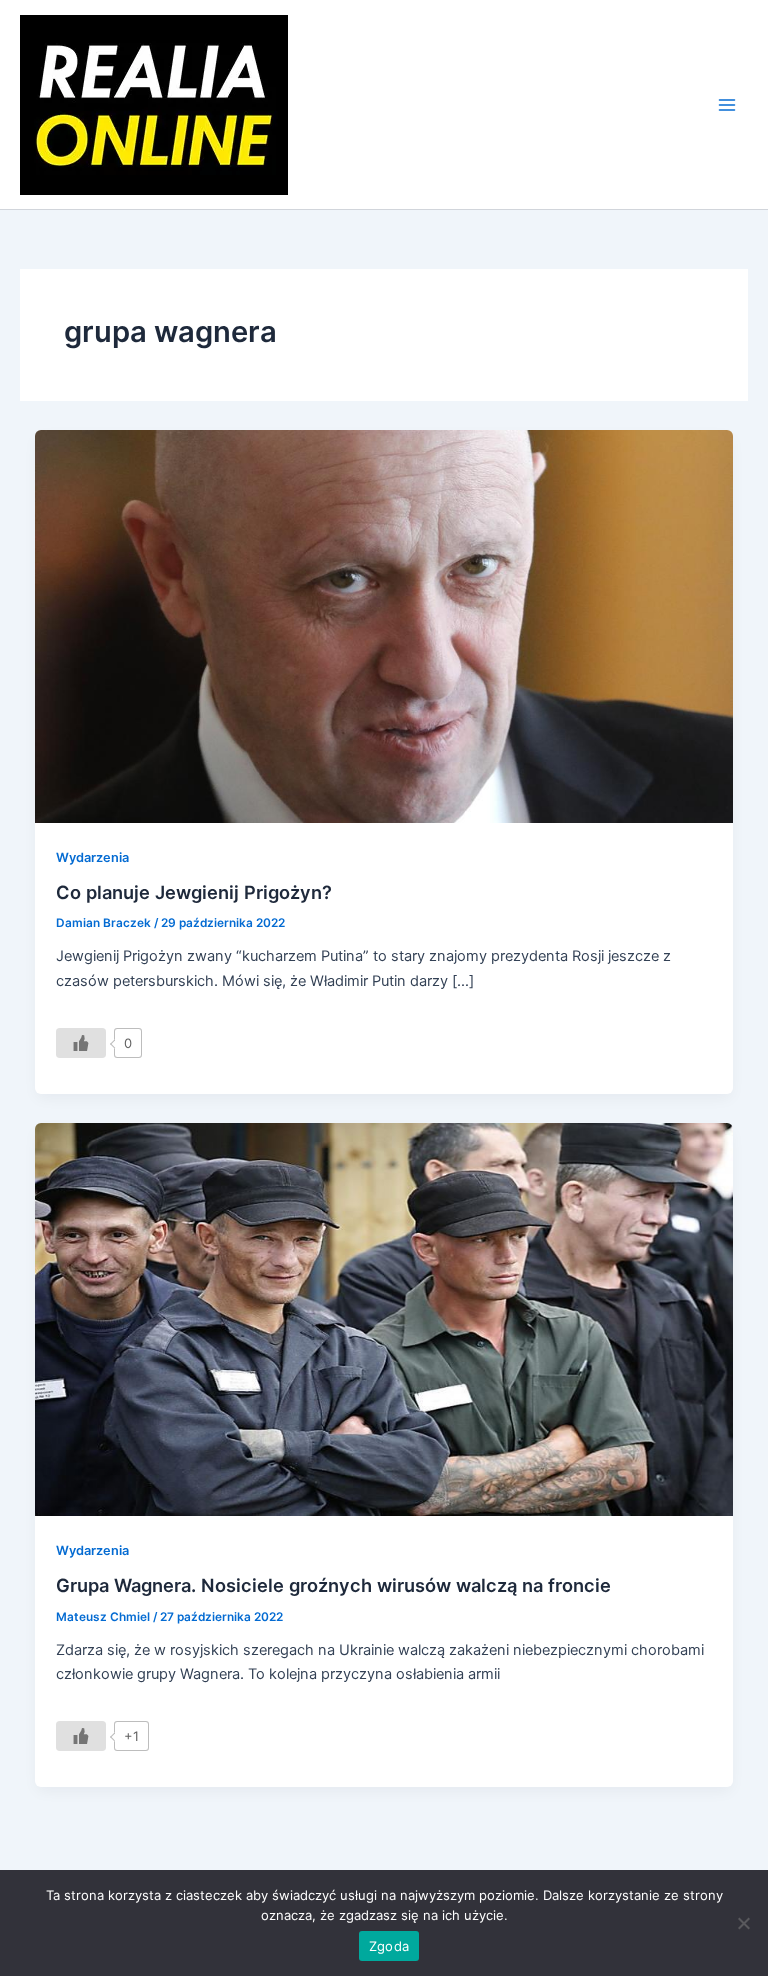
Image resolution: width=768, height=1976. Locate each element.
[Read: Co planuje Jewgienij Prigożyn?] (384, 626)
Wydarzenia (92, 857)
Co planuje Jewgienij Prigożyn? (194, 892)
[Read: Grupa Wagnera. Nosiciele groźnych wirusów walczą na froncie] (384, 1319)
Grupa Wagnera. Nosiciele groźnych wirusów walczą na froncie (333, 1585)
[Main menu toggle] (727, 105)
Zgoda (389, 1946)
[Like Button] (81, 1043)
